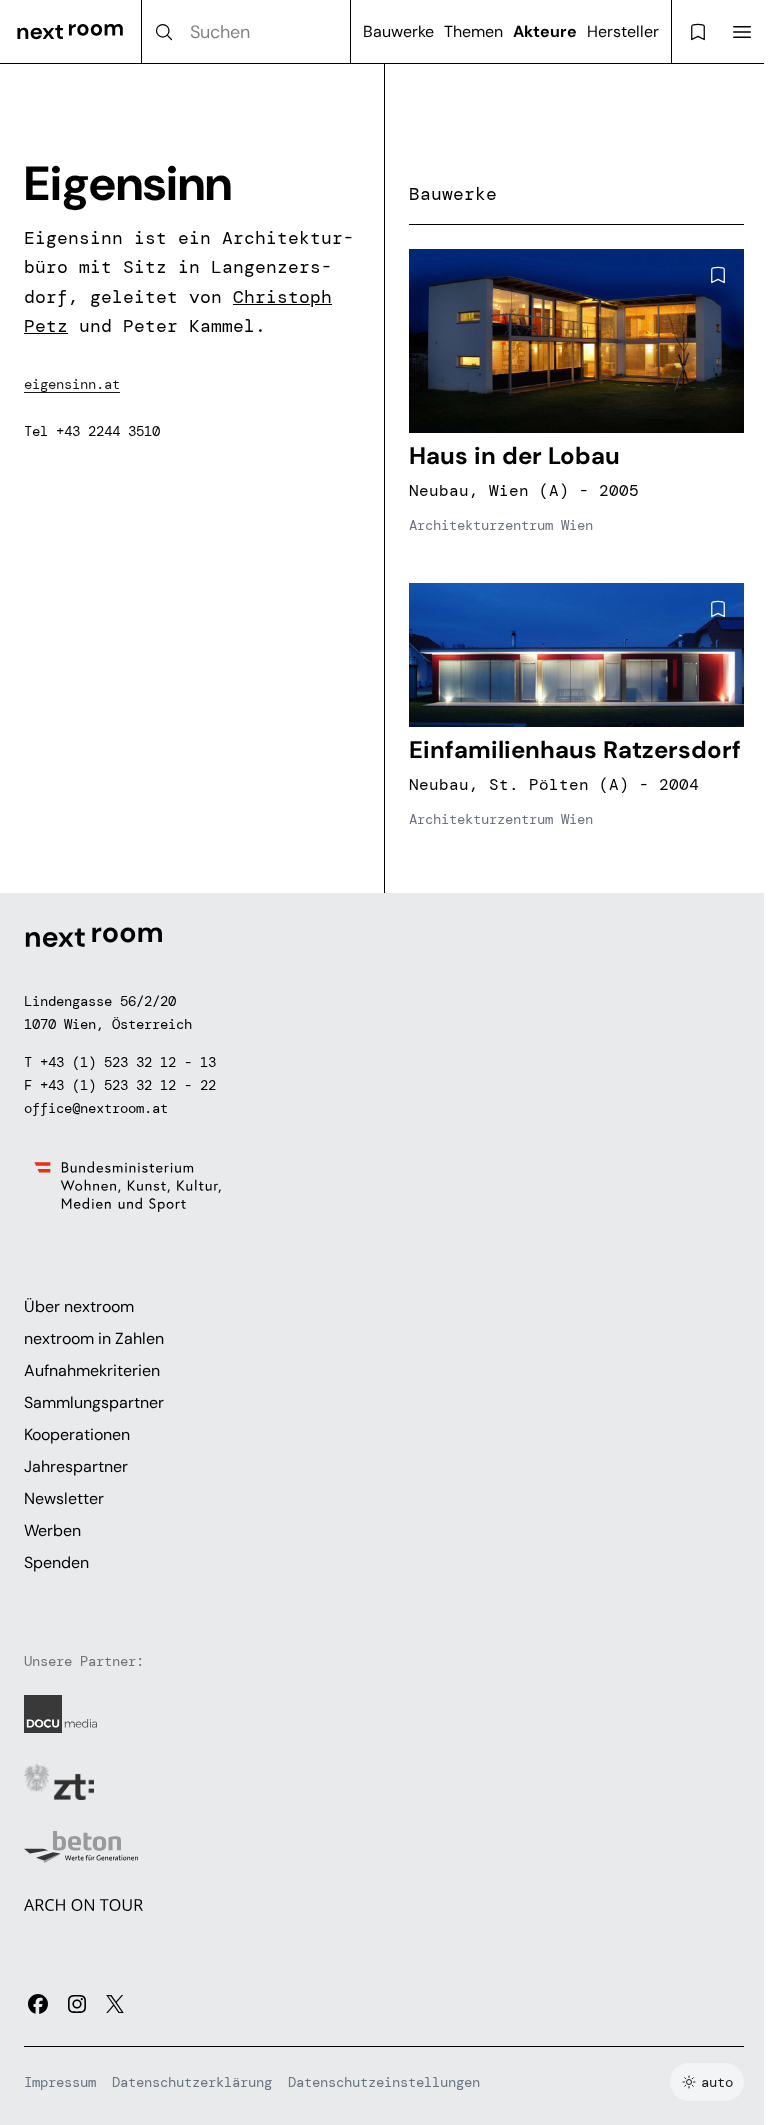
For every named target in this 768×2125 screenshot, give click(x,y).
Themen (473, 31)
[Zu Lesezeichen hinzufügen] (718, 275)
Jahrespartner (76, 1466)
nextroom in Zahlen (94, 1338)
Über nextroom (79, 1306)
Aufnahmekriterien (92, 1370)
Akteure (545, 31)
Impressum (60, 2082)
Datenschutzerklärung (192, 2082)
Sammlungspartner (94, 1402)
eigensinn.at (72, 384)
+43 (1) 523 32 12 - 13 (128, 1062)
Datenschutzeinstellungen (384, 2082)
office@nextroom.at (96, 1108)
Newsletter (64, 1498)
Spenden (56, 1562)
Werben (52, 1530)
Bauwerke (398, 31)
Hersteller (623, 31)
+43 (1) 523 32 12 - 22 (128, 1085)
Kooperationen (77, 1434)
